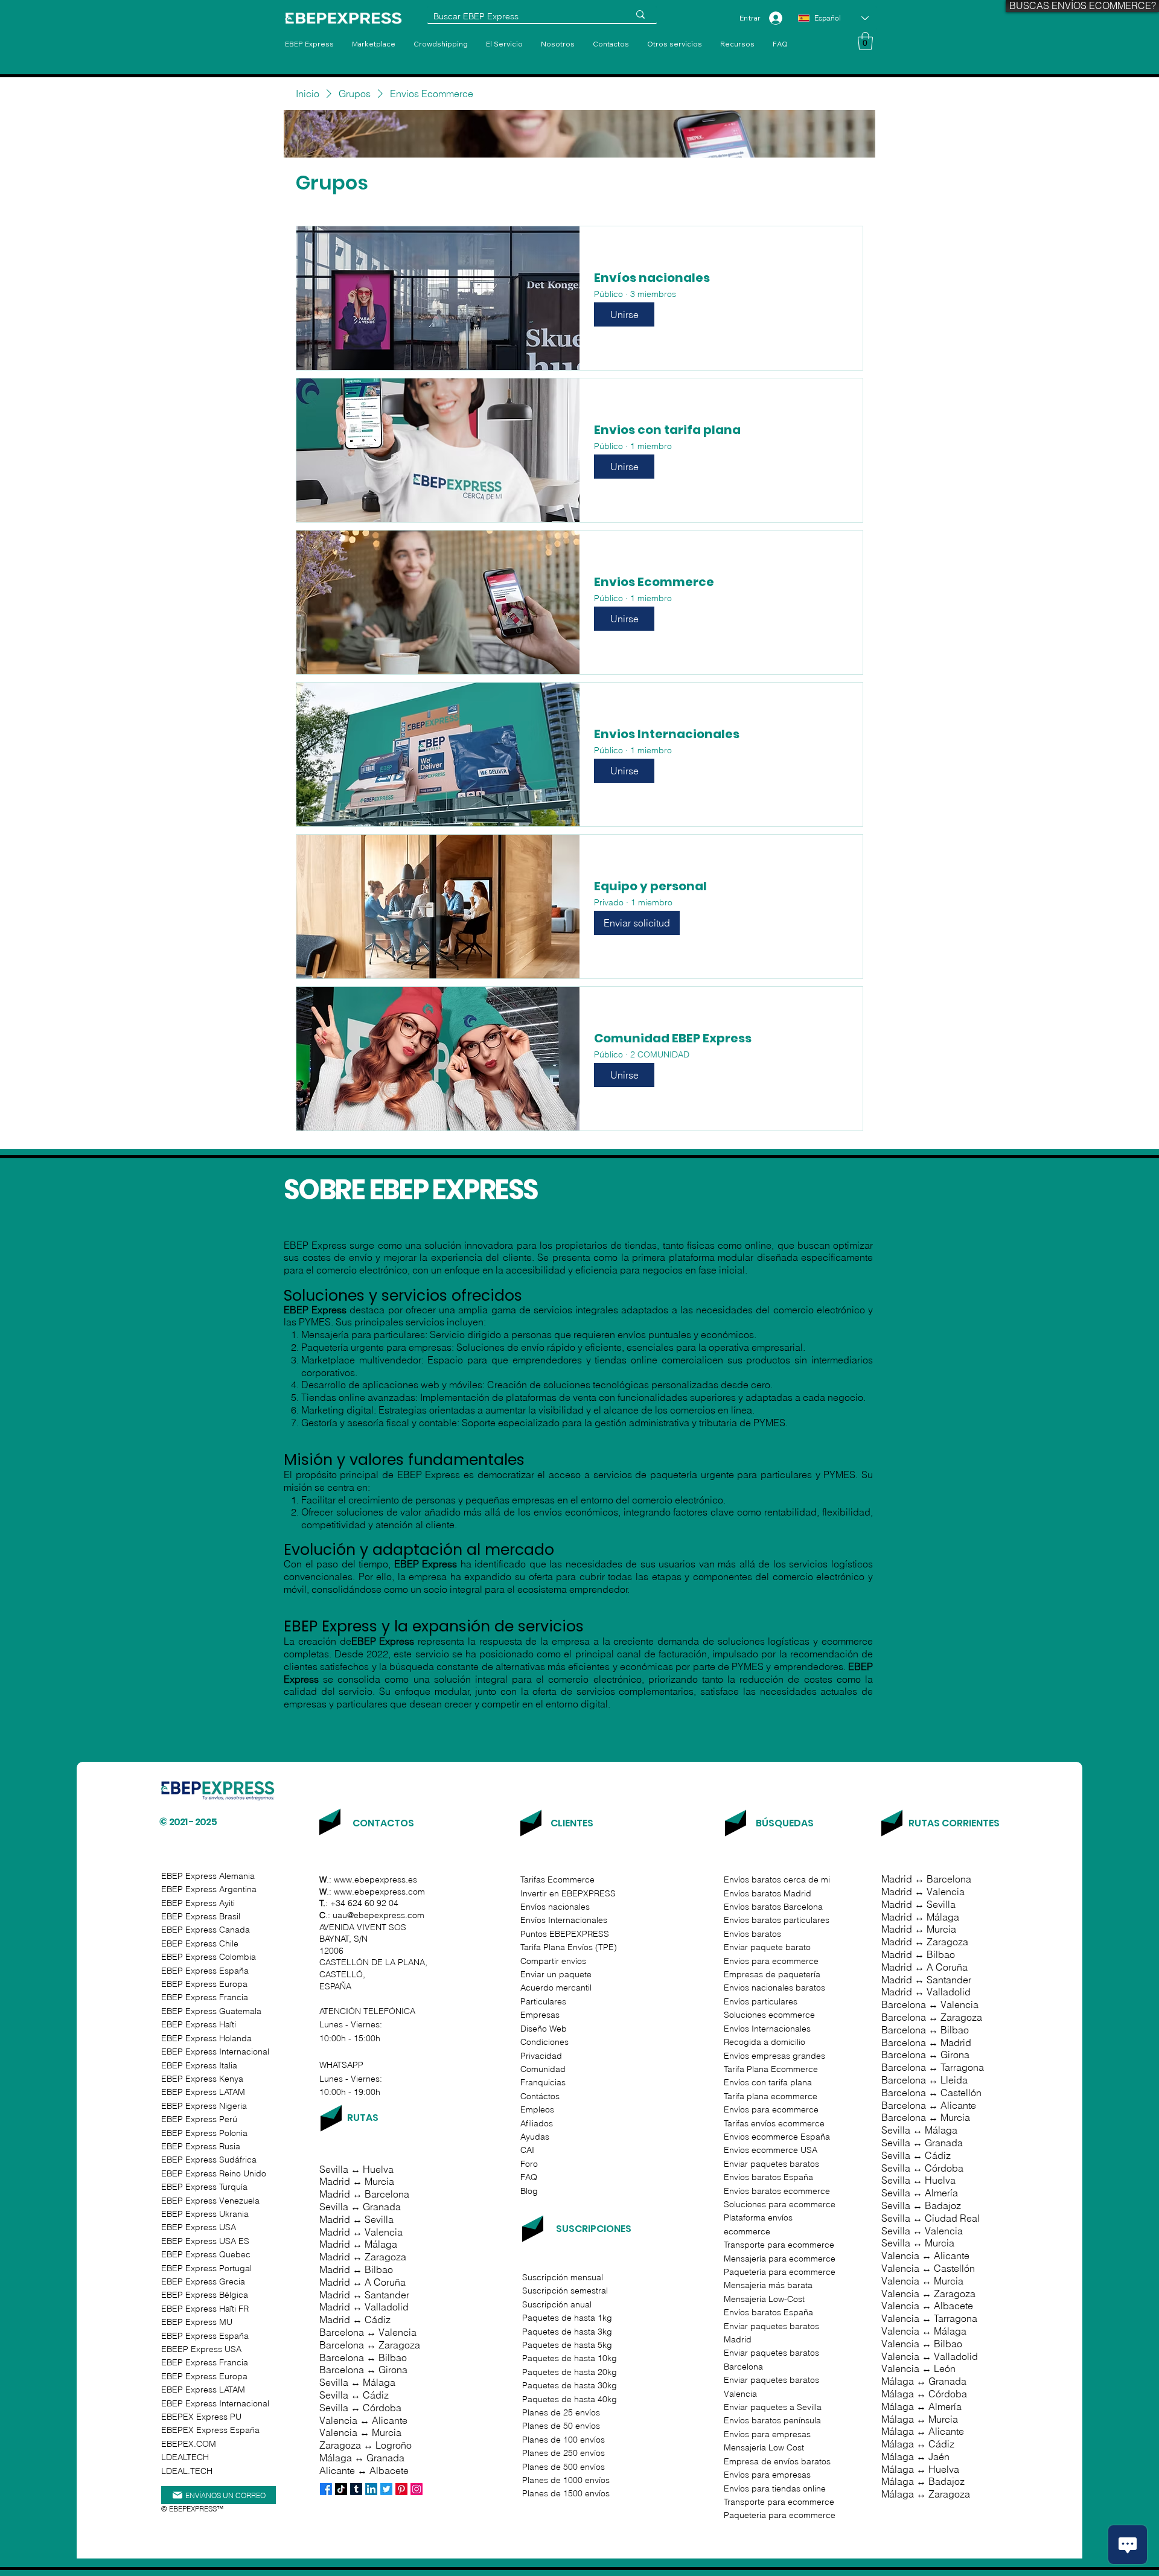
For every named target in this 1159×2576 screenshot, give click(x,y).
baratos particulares (790, 1920)
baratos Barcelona (787, 1907)
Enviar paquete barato (767, 1947)
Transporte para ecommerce (779, 2502)
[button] (675, 44)
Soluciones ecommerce (769, 2015)
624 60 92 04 (373, 1903)
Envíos (738, 1907)
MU (197, 2322)
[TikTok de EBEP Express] (341, 2489)
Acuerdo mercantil (556, 1988)
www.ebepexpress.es (375, 1879)
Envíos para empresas (767, 2434)
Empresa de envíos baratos (777, 2461)
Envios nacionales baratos (774, 1988)
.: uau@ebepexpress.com (372, 1915)
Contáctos (540, 2096)
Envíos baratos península (772, 2420)
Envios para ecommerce (771, 1961)
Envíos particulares (761, 2001)
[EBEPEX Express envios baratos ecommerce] (356, 2489)
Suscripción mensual (563, 2277)
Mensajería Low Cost (764, 2447)
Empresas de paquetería (772, 1974)
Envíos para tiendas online (775, 2488)
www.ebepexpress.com (379, 1892)
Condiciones (544, 2042)
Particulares (543, 2001)
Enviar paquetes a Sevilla (773, 2407)
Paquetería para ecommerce (780, 2515)
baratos (768, 1934)
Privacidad (541, 2056)
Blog (529, 2191)
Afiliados (537, 2123)
